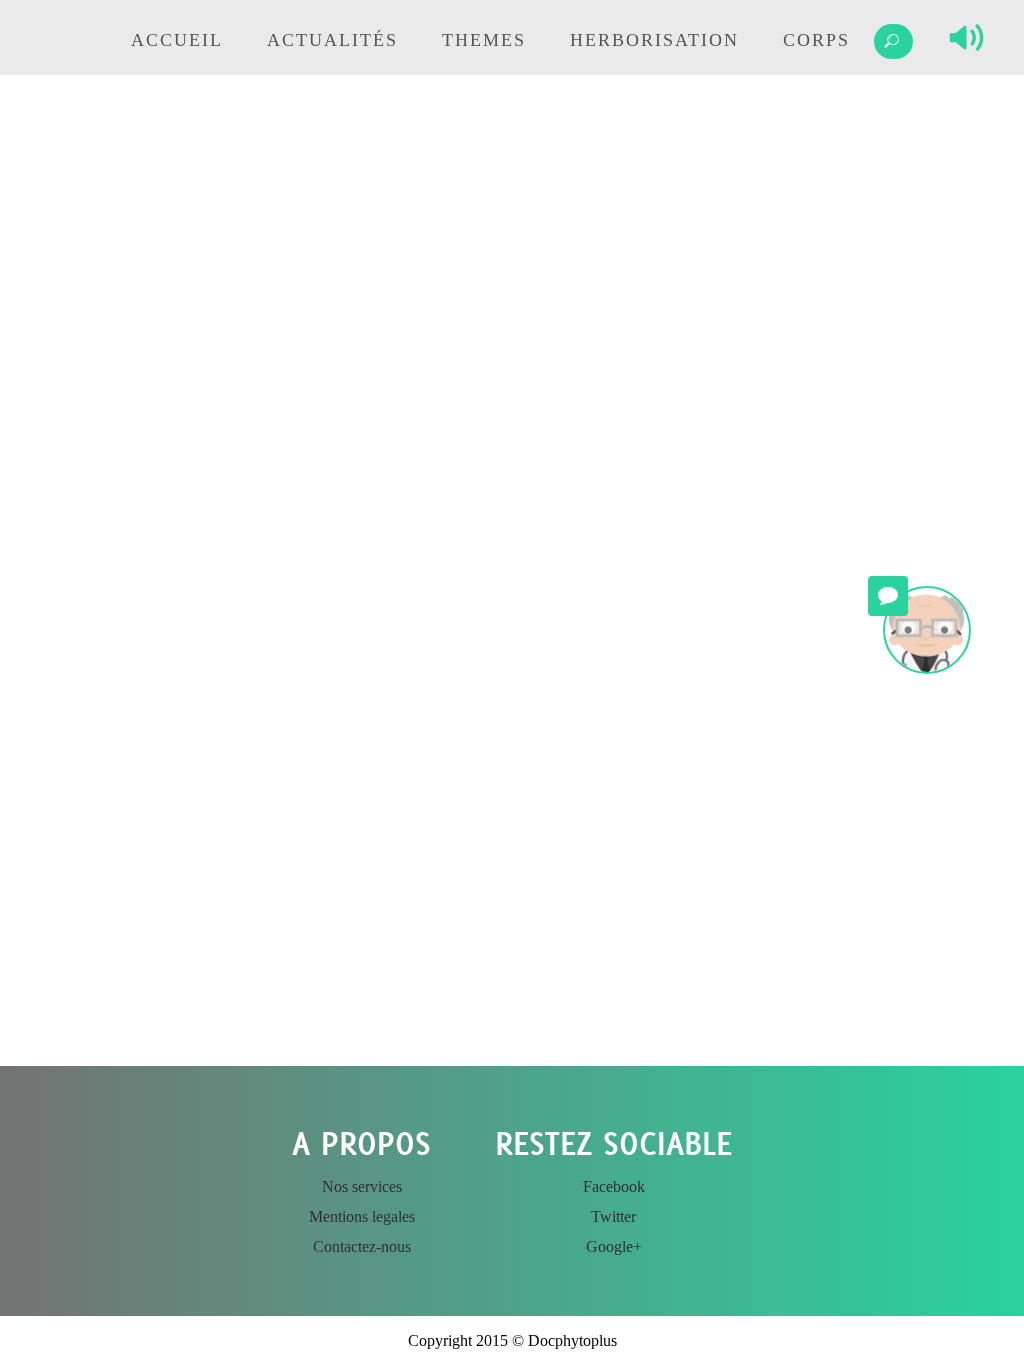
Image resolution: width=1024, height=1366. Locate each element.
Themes (484, 40)
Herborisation (654, 40)
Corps (816, 40)
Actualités (332, 40)
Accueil (177, 40)
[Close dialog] (662, 858)
